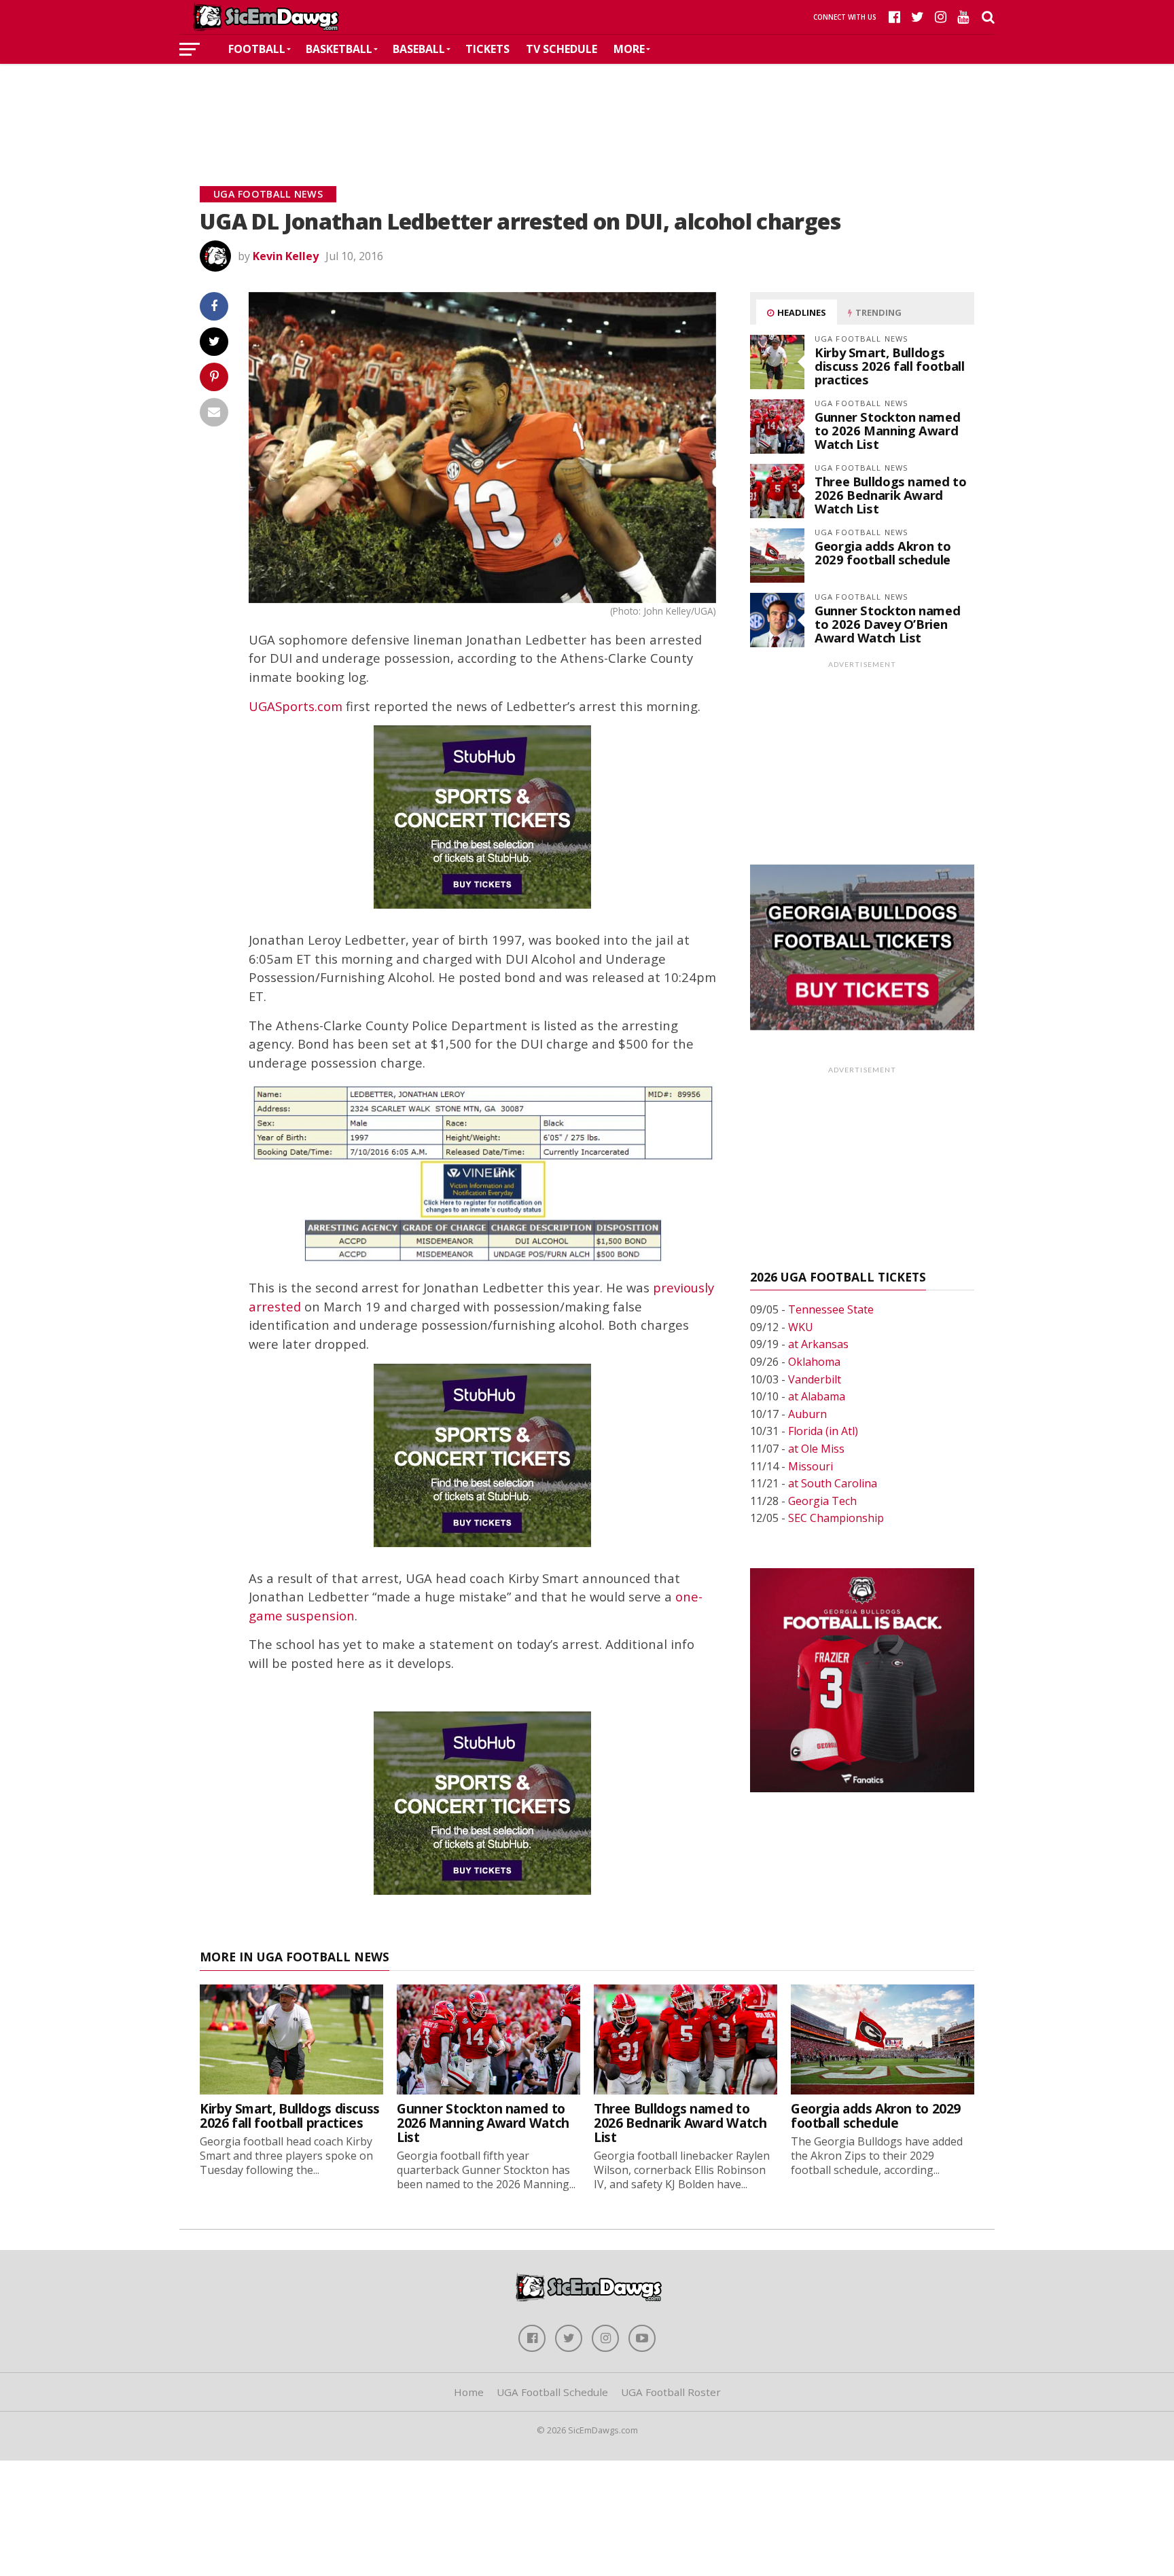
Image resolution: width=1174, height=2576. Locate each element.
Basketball (339, 49)
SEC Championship (836, 1518)
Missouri (811, 1466)
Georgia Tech (822, 1501)
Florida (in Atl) (823, 1431)
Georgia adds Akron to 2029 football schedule (883, 552)
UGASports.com (296, 706)
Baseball (419, 49)
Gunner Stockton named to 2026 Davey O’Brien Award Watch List (887, 624)
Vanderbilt (815, 1379)
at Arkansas (818, 1344)
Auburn (807, 1414)
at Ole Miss (816, 1449)
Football (257, 49)
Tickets (487, 49)
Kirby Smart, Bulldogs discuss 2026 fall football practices (889, 366)
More (629, 49)
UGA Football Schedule (552, 2392)
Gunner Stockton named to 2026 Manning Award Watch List (887, 430)
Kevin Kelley (286, 256)
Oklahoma (814, 1362)
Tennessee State (831, 1309)
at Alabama (817, 1396)
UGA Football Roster (671, 2392)
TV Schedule (562, 49)
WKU (801, 1327)
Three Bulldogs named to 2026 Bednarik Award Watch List (891, 495)
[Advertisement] (587, 105)
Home (469, 2392)
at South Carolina (833, 1483)
